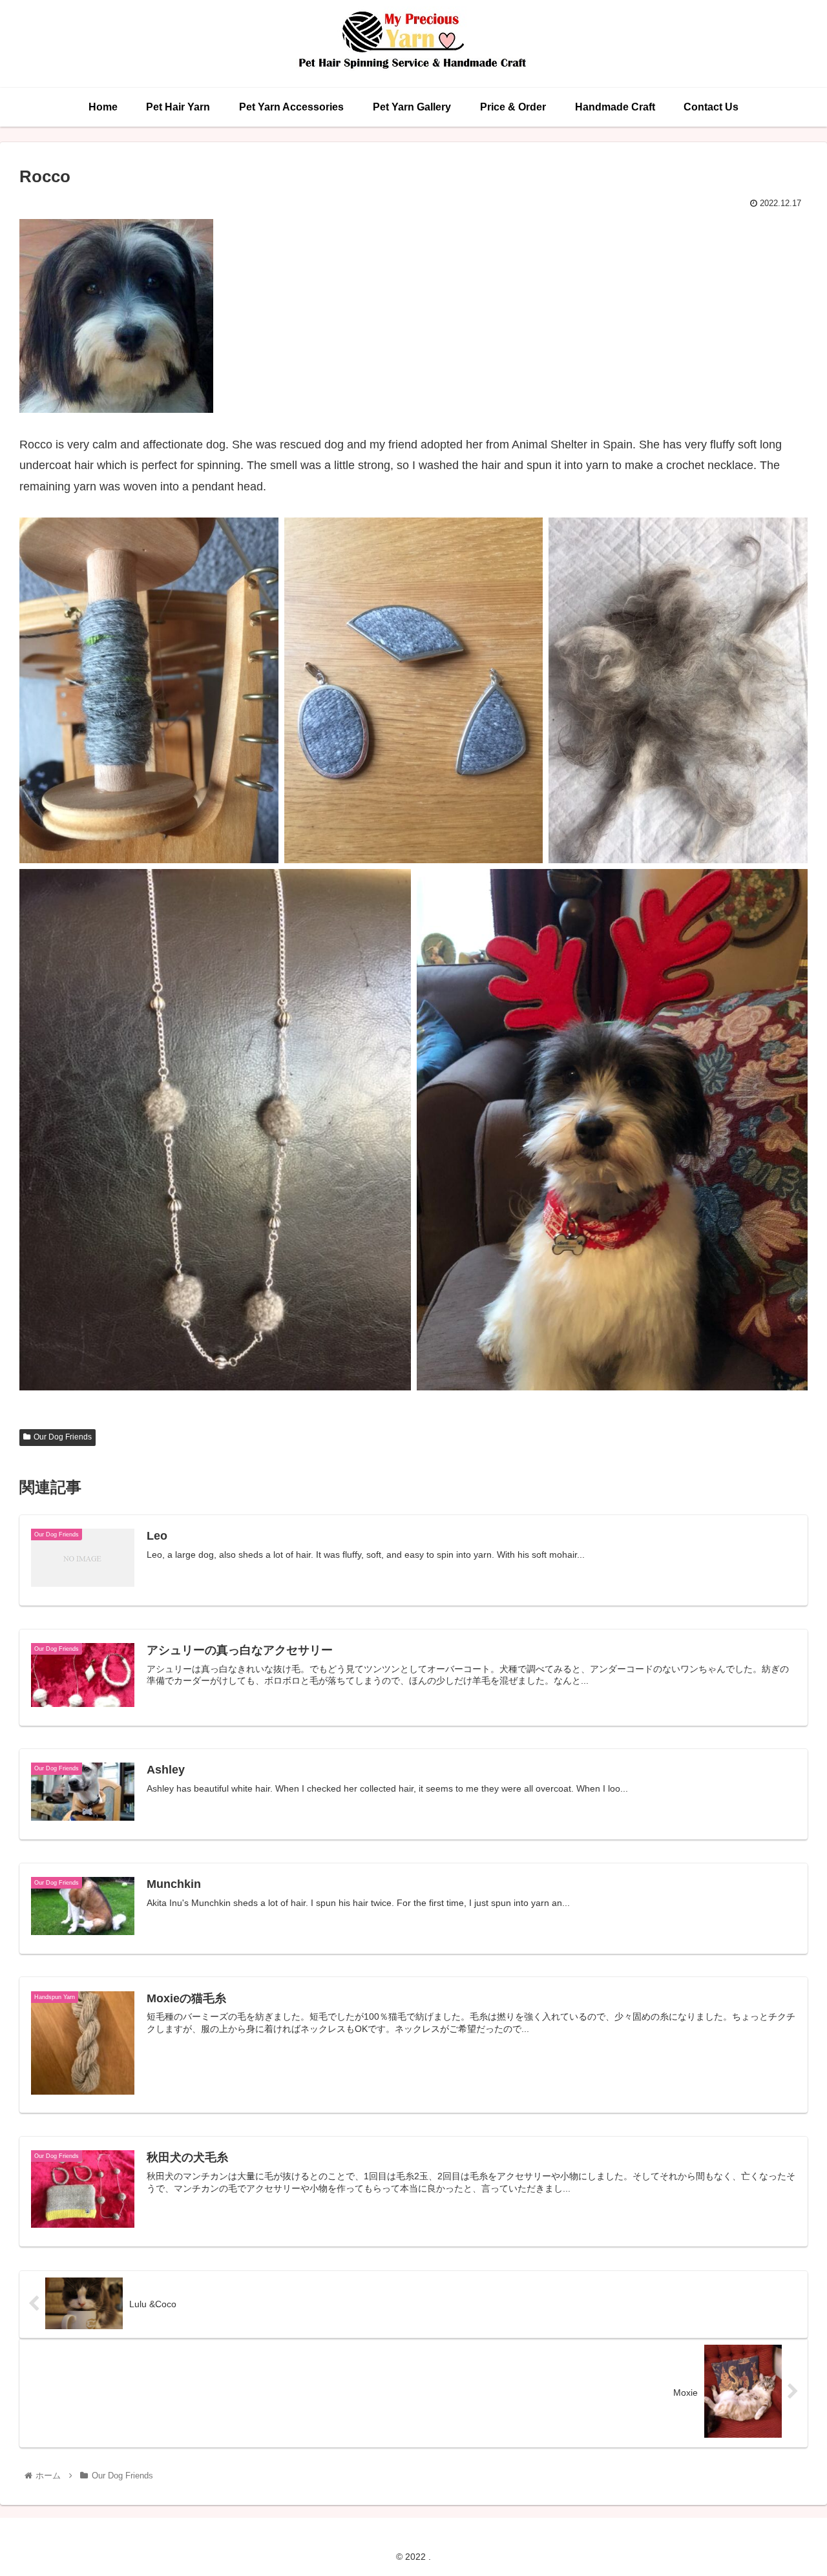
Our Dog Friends (63, 1437)
